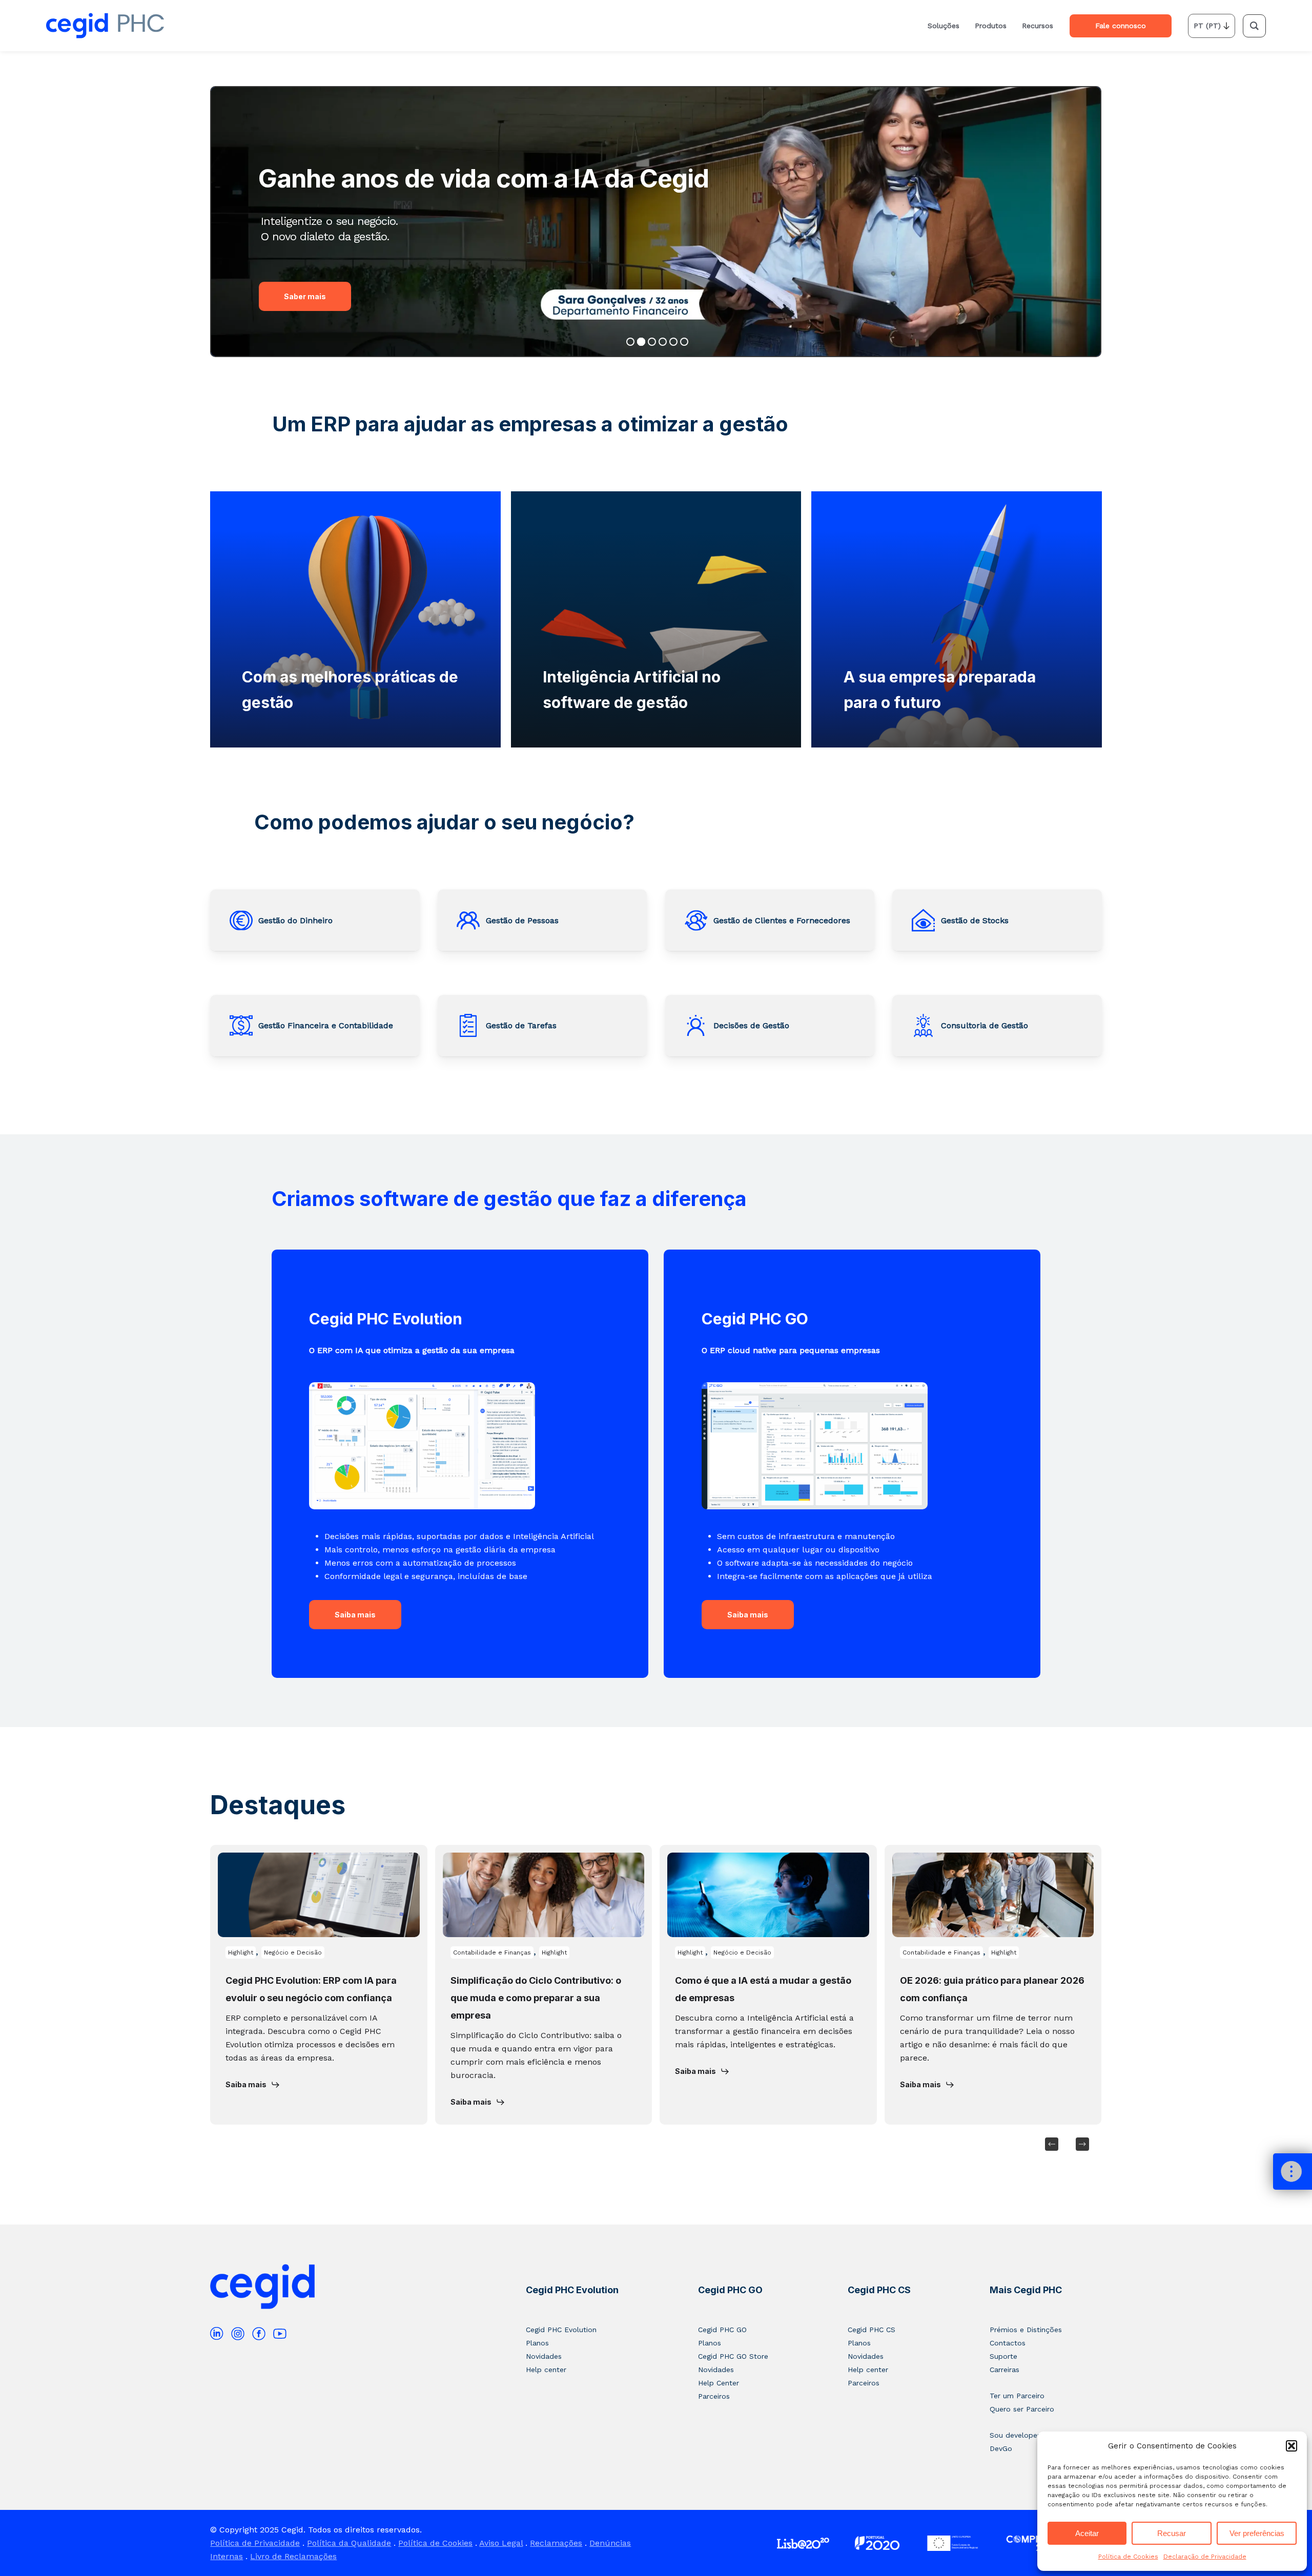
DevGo (1001, 2448)
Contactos (1008, 2343)
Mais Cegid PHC (1026, 2290)
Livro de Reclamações (293, 2556)
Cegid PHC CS (879, 2290)
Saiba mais (355, 1615)
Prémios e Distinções (1026, 2330)
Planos (537, 2343)
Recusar (1172, 2533)
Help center (546, 2370)
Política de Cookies (1128, 2557)
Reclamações (556, 2543)
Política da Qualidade (349, 2543)
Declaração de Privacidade (1205, 2557)
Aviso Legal (501, 2543)
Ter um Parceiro (1017, 2396)
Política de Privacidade (255, 2543)
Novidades (544, 2356)
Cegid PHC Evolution (572, 2290)
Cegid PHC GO (730, 2290)
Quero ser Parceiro (1022, 2409)
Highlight (241, 1952)
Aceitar (1087, 2533)
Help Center (719, 2383)
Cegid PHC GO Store (733, 2356)
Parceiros (714, 2396)
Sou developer (1015, 2435)
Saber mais (305, 296)
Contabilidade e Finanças (492, 1952)
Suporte (1003, 2356)
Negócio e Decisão (293, 1952)
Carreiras (1004, 2370)
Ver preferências (1257, 2533)
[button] (1291, 2446)
